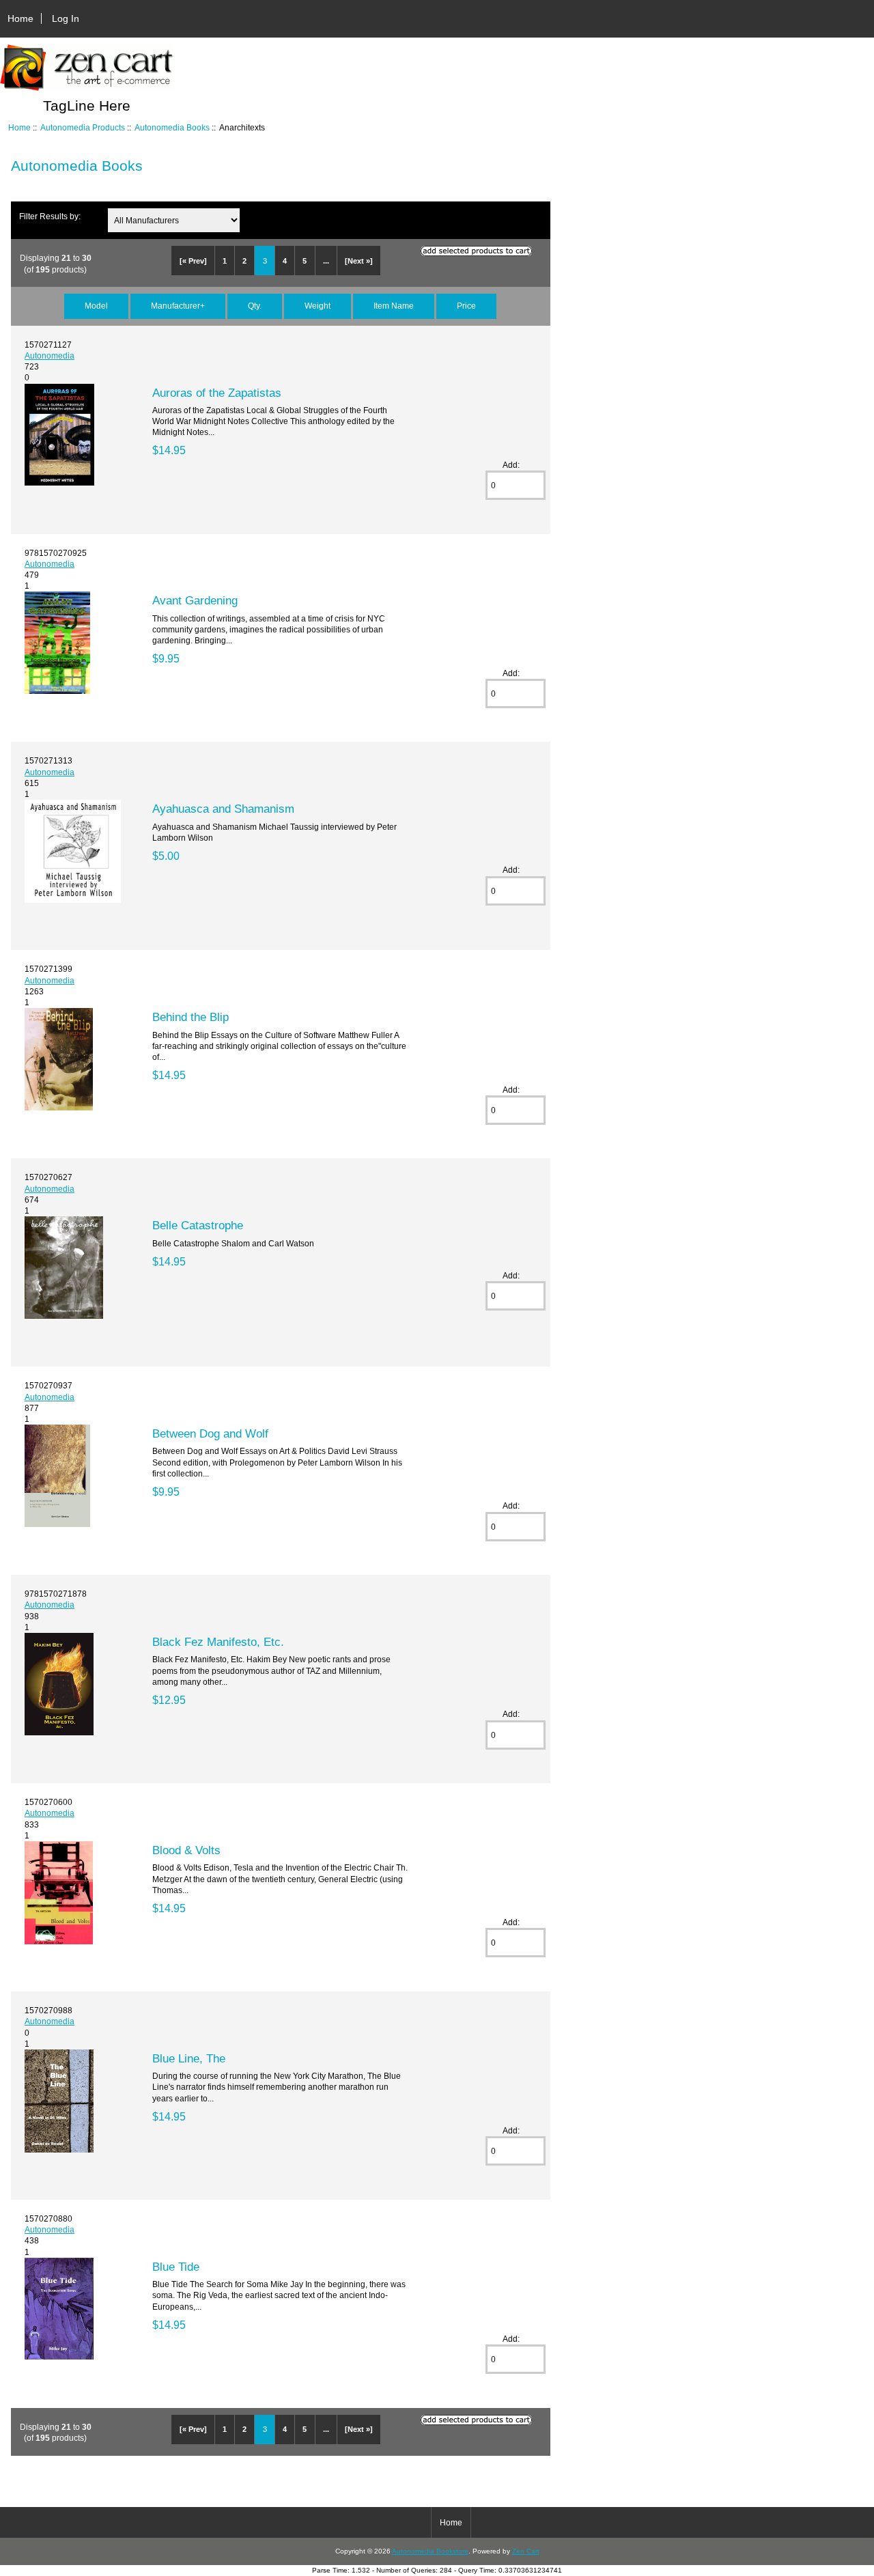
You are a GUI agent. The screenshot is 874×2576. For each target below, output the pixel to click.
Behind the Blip (191, 1017)
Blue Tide (176, 2267)
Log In (66, 18)
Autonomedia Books (172, 127)
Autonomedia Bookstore (430, 2551)
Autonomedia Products (83, 127)
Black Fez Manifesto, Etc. (218, 1642)
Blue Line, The (189, 2058)
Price (466, 306)
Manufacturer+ (178, 306)
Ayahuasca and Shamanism (223, 809)
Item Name (394, 306)
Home (20, 18)
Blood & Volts (186, 1850)
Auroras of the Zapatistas (217, 393)
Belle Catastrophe (198, 1225)
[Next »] (359, 261)
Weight (318, 306)
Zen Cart (526, 2551)
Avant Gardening (195, 600)
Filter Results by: (50, 216)
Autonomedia (50, 355)
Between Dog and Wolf (210, 1433)
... (326, 261)
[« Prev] (193, 261)
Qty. (255, 306)
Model (96, 306)
